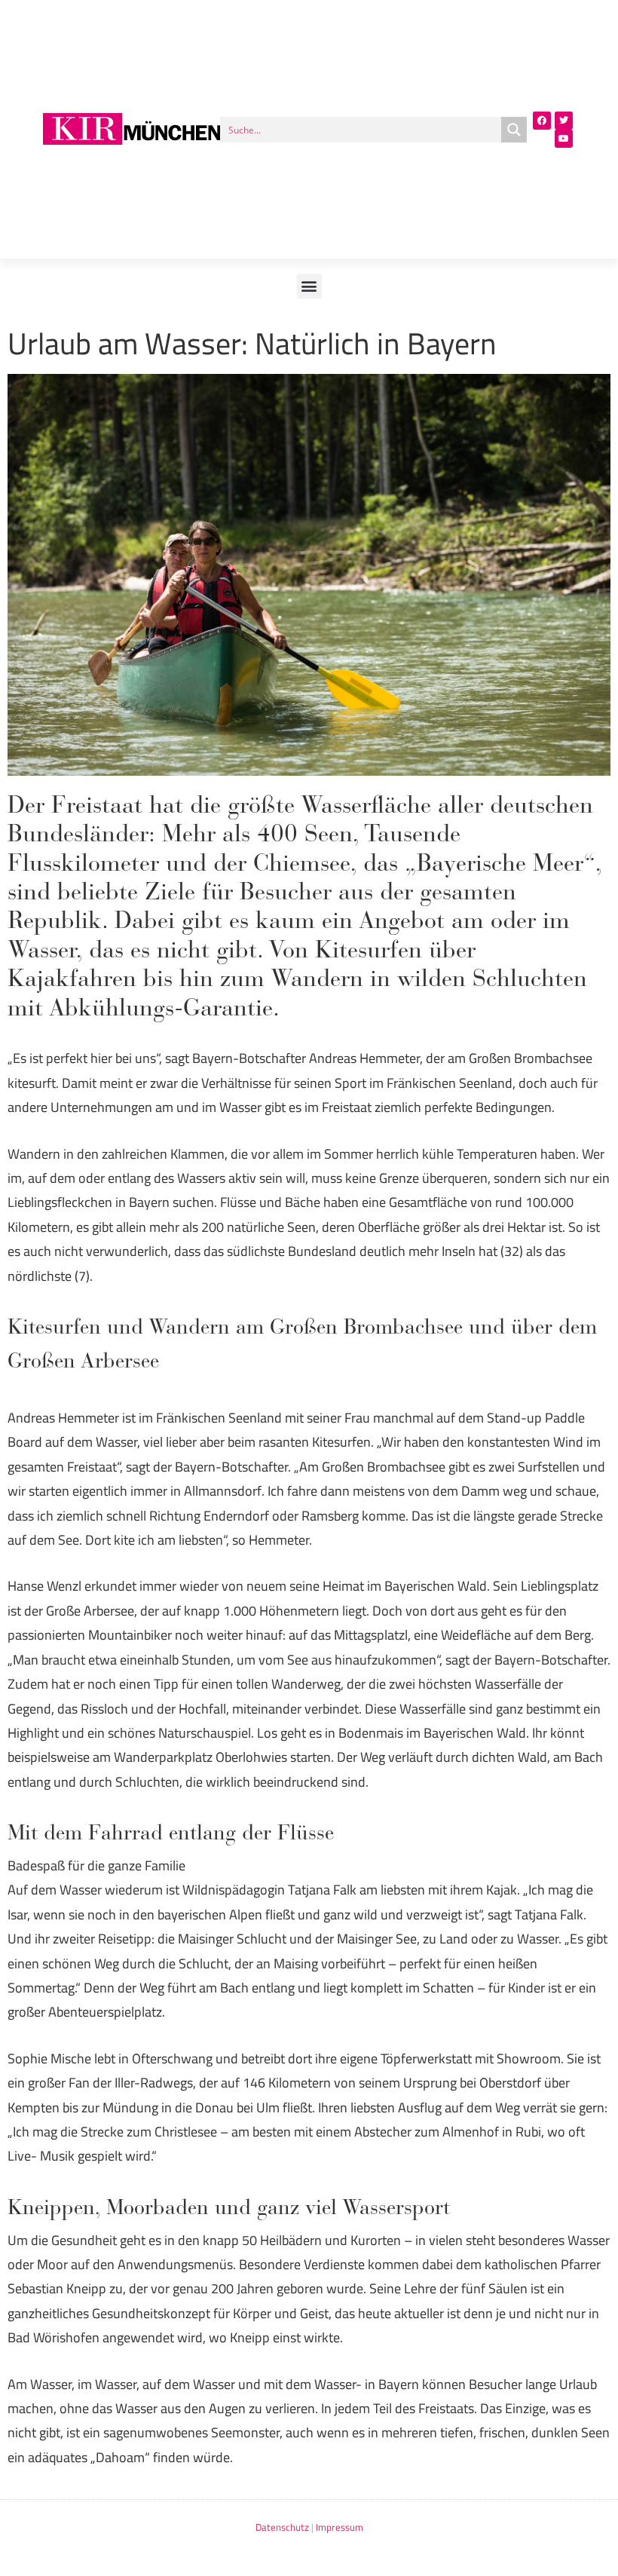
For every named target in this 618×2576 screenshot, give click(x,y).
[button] (309, 286)
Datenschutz (282, 2527)
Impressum (340, 2527)
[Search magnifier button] (514, 130)
